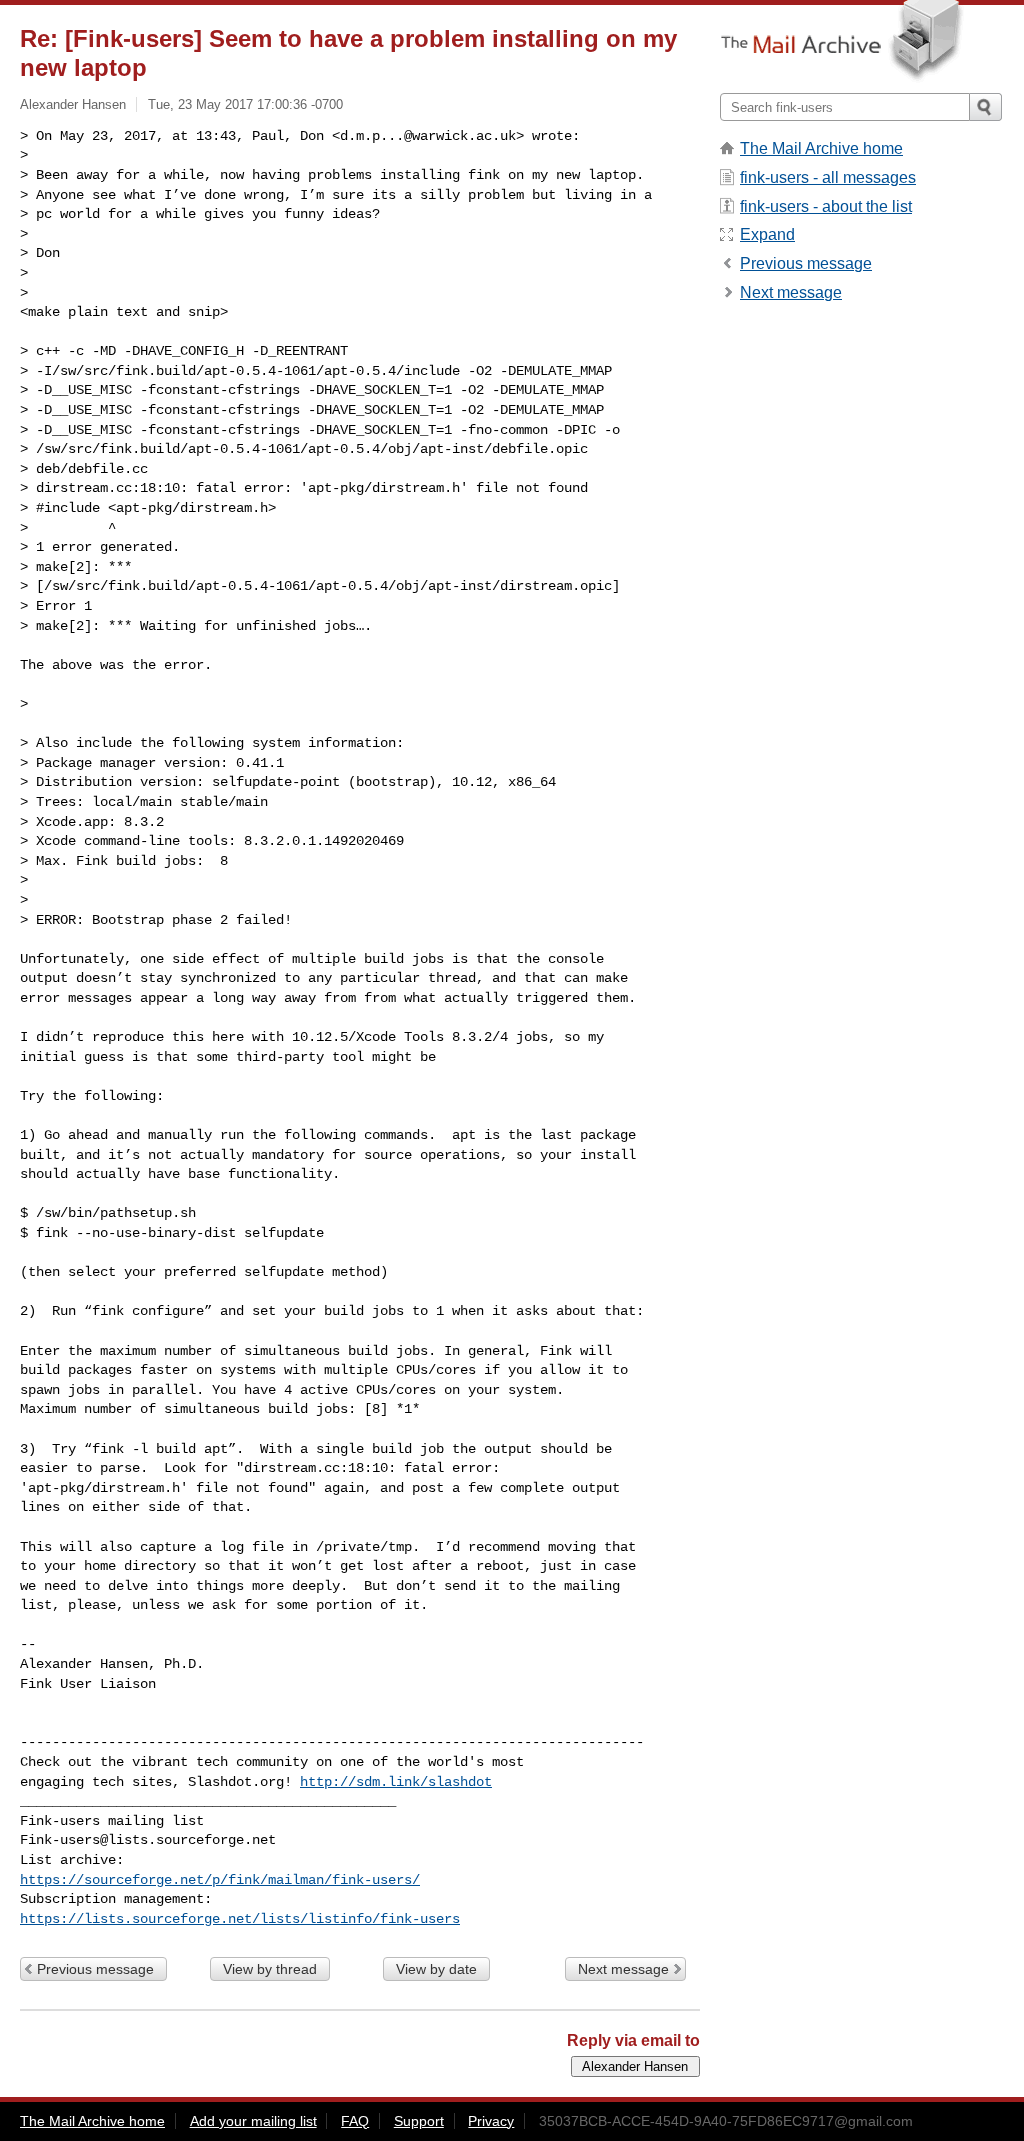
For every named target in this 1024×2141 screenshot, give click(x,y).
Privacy (491, 2121)
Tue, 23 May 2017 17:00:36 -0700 (245, 104)
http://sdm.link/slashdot (396, 1782)
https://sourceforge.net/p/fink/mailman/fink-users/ (220, 1880)
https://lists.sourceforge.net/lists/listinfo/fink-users (240, 1919)
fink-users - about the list (826, 206)
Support (419, 2121)
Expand (767, 234)
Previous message (95, 1969)
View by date (436, 1969)
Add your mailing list (253, 2121)
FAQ (355, 2121)
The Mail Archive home (821, 148)
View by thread (270, 1969)
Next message (623, 1969)
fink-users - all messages (828, 177)
